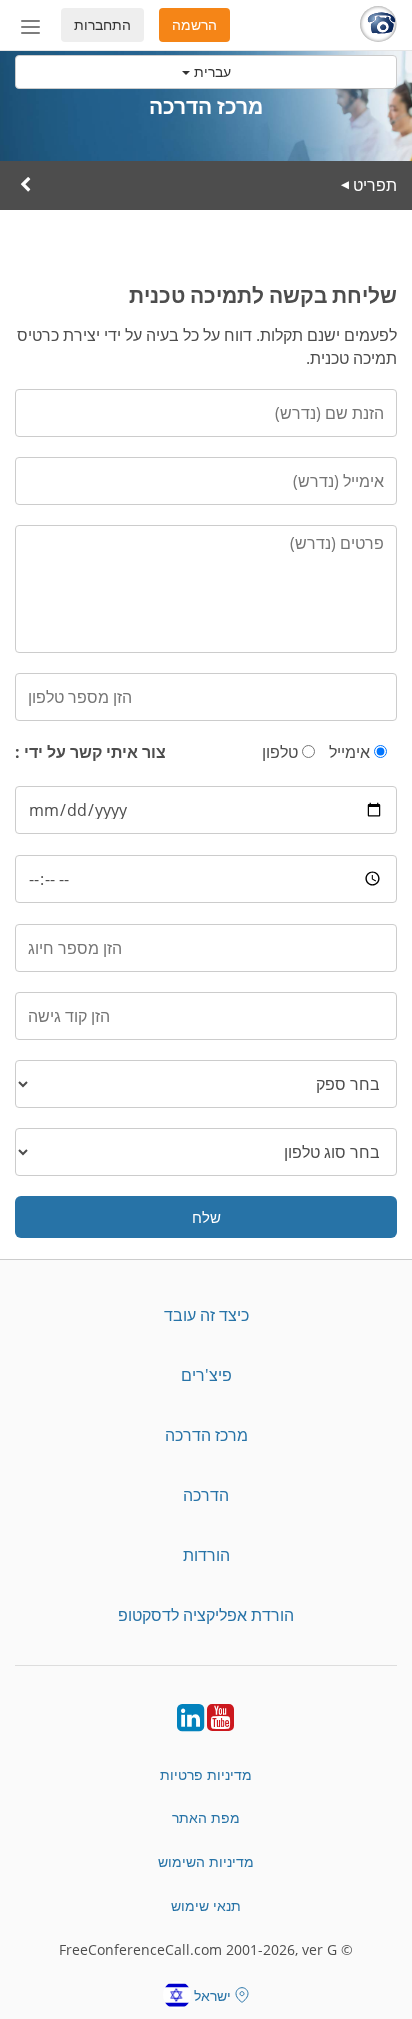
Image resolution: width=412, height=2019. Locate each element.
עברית (210, 71)
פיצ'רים (206, 1375)
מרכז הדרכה (206, 1435)
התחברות (102, 24)
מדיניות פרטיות (206, 1774)
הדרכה (206, 1495)
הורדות (206, 1555)
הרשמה (194, 24)
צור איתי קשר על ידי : (90, 752)
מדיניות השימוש (206, 1861)
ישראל (212, 1995)
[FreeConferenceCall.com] (378, 25)
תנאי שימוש (206, 1905)
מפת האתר (206, 1817)
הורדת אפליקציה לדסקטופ (206, 1615)
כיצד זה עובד (206, 1315)
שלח (206, 1217)
